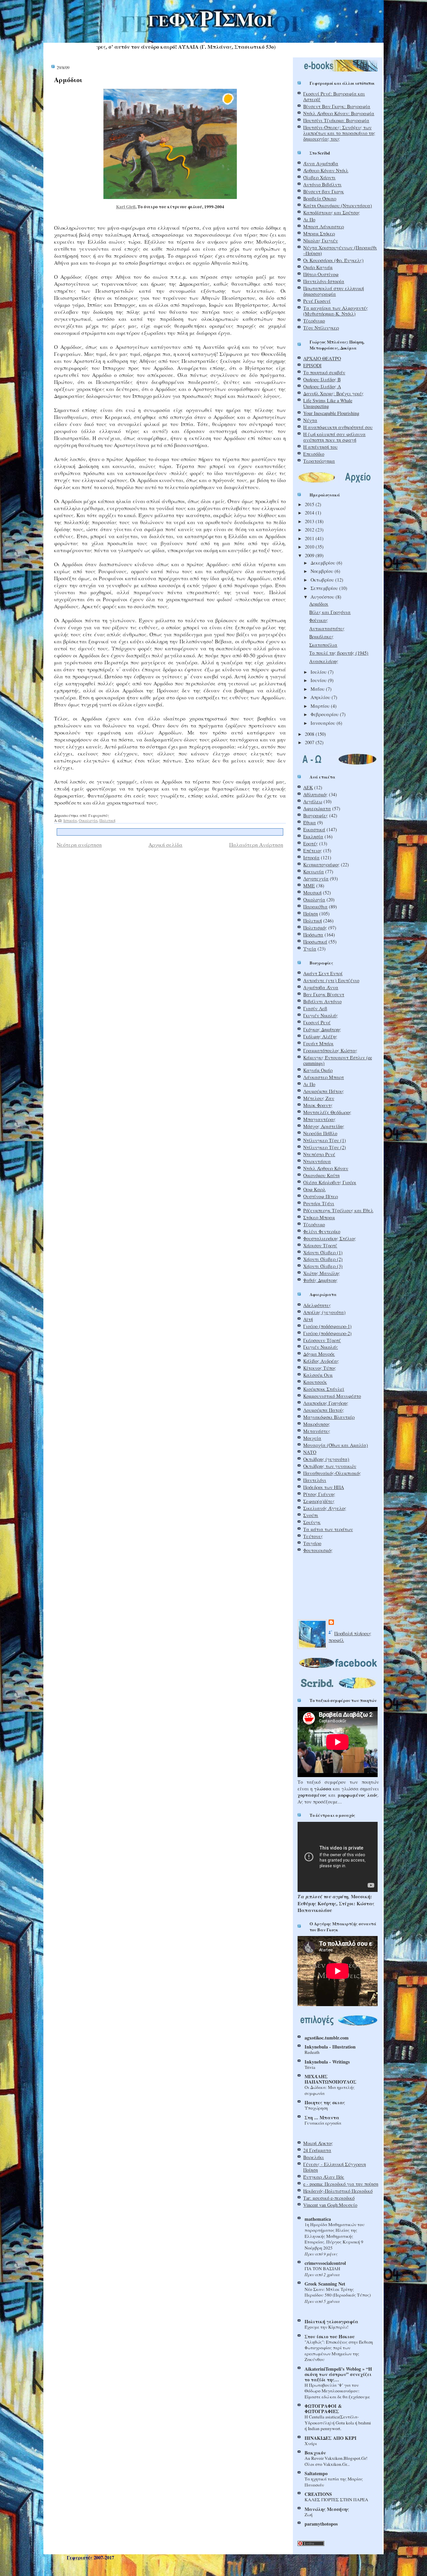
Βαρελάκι (314, 2157)
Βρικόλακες (321, 636)
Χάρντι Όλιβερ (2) (323, 1259)
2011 (310, 538)
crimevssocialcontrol (325, 2263)
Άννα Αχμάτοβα (321, 163)
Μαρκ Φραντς (318, 1105)
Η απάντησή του (320, 447)
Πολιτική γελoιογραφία (331, 2321)
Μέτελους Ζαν (319, 1098)
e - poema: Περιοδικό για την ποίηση (341, 2184)
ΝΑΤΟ (310, 1452)
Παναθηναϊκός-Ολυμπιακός (332, 1473)
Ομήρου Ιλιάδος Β (322, 379)
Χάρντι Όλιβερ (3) (323, 1266)
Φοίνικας (319, 620)
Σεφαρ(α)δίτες (319, 1501)
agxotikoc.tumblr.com (327, 2038)
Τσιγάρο (312, 1543)
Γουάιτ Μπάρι (318, 1043)
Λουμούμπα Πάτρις (324, 1091)
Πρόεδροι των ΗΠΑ (324, 1487)
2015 (310, 504)
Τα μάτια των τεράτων (328, 1529)
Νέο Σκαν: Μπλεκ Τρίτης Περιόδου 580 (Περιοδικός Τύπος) (338, 2292)
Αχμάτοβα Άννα (321, 987)
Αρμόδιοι (68, 80)
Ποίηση (311, 914)
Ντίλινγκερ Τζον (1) (325, 1140)
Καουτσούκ (315, 1382)
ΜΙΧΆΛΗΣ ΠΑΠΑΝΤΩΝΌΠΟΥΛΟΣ (330, 2079)
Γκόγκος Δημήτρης (322, 1029)
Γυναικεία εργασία (323, 2123)
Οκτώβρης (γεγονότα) (326, 1459)
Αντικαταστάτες (327, 628)
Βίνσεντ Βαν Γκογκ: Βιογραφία (337, 106)
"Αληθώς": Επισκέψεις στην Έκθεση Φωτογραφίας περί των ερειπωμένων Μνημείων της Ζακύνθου (339, 2351)
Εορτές (311, 843)
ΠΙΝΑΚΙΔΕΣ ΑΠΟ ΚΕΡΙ (331, 2438)
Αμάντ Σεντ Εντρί (323, 973)
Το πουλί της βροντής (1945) (339, 653)
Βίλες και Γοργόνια (330, 612)
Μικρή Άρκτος (318, 2143)
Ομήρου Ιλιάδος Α (322, 386)
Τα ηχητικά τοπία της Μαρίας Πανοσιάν (334, 2482)
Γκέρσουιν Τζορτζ (322, 1340)
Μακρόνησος (317, 1424)
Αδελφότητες (317, 1305)
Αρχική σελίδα (165, 844)
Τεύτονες (313, 1536)
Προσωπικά (315, 942)
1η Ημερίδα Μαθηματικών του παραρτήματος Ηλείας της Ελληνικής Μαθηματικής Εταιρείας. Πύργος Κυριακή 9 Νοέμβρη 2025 (335, 2236)
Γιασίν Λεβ (315, 1008)
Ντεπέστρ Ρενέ (319, 1154)
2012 (310, 530)
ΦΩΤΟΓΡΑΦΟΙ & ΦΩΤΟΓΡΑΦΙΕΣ (323, 2409)
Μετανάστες (317, 1431)
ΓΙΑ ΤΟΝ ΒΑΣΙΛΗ (322, 2269)
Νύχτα (310, 420)
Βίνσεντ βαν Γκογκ (324, 191)
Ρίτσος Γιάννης (319, 1494)
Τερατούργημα (319, 461)
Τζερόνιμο (314, 321)
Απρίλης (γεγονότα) (324, 1312)
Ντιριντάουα (317, 1161)
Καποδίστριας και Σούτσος (332, 212)
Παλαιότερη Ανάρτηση (256, 844)
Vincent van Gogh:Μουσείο (330, 2205)
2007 (310, 742)
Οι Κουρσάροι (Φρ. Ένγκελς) (333, 260)
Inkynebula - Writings (327, 2062)
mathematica (318, 2219)
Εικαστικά (314, 829)
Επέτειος (313, 850)
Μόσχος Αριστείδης (324, 1126)
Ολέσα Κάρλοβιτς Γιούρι (330, 1182)
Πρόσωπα (313, 935)
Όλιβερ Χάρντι (319, 177)
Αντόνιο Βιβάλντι (322, 184)
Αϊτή (308, 1319)
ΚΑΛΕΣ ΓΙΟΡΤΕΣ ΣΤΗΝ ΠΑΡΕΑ (336, 2500)
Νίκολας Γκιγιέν (321, 241)
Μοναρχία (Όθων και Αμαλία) (336, 1445)
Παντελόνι (315, 1480)
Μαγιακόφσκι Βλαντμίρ (329, 1417)
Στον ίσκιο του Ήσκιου (330, 2336)
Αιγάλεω (313, 801)
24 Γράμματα (317, 2150)
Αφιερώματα (317, 808)
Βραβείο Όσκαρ (320, 198)
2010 (310, 547)
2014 (310, 513)
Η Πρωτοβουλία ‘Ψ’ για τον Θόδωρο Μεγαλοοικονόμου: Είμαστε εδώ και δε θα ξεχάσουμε (337, 2391)
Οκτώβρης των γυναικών (330, 1466)
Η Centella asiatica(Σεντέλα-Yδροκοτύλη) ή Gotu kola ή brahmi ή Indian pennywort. (338, 2423)
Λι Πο (309, 220)
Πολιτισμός (315, 928)
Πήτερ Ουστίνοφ (321, 274)
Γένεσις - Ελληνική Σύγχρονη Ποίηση (335, 2167)
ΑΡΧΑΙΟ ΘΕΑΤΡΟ (322, 358)
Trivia (310, 2067)
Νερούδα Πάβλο (320, 1133)
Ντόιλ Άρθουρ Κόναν (326, 1168)
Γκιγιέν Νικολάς (321, 1015)
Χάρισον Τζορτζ (320, 1245)
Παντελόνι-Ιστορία (324, 281)
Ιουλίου (319, 672)
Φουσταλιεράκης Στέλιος (330, 1238)
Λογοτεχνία (316, 879)
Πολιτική (107, 820)
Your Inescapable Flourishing (331, 413)
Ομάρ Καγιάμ (318, 267)
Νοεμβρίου (323, 571)
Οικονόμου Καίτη (321, 1175)
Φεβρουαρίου (325, 714)
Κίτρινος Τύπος (320, 1368)
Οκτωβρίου (323, 580)
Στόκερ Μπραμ (319, 1217)
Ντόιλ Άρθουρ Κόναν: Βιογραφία (339, 113)
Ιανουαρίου (324, 723)
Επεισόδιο (314, 454)
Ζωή (309, 2515)
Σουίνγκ (312, 1522)
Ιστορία (70, 820)
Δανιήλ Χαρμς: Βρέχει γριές (333, 393)
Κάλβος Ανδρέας (321, 1361)
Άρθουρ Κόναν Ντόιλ (326, 170)
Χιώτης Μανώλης (322, 1273)
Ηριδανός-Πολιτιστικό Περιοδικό (338, 2191)
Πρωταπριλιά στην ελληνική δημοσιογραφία (334, 291)
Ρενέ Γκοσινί (317, 301)
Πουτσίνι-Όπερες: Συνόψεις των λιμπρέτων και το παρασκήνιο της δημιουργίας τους (339, 133)
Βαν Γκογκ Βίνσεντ (324, 994)
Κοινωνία (314, 872)
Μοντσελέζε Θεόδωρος (327, 1112)
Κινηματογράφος (321, 865)
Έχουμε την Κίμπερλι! (326, 2327)
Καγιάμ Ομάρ (318, 1070)
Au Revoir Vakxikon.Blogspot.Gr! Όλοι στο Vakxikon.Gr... (336, 2461)
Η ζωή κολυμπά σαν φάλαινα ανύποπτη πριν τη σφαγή (334, 437)
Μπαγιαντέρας (319, 1119)
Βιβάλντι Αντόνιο (322, 1001)
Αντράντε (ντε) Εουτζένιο (331, 980)
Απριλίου (321, 697)
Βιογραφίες (316, 815)
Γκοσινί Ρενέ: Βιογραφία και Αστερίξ (334, 96)
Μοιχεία (312, 1438)
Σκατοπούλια (323, 645)
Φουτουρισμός (318, 1550)
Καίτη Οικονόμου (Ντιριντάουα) (338, 205)
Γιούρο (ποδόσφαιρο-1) (327, 1326)
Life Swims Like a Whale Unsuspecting (328, 403)
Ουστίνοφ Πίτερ (321, 1196)
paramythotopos (321, 2524)
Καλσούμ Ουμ (318, 1375)
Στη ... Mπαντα (322, 2117)
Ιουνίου (319, 680)
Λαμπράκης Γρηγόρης (326, 1403)
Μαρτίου (321, 706)
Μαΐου (318, 689)
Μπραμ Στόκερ (319, 234)
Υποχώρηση (316, 2108)
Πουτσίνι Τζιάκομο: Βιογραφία (336, 120)
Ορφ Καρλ (314, 1189)
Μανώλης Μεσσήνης (327, 2509)
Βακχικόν (315, 2453)
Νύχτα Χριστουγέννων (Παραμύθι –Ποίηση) (340, 250)
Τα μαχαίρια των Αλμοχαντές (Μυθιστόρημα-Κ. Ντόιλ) (336, 311)
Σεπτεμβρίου (325, 588)
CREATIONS (318, 2494)
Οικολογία (88, 820)
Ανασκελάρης (324, 661)
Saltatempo (316, 2473)
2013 (310, 521)
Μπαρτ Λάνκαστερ (324, 227)
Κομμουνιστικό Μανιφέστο (332, 1396)
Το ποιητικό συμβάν (324, 372)
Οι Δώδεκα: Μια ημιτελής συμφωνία (330, 2090)
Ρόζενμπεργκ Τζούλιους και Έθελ (338, 1210)
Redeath (312, 2052)
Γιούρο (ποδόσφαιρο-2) (327, 1333)
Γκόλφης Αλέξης (320, 1036)
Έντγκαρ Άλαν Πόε (324, 2177)
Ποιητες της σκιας (325, 2102)
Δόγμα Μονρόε (319, 1354)
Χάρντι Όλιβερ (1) (323, 1252)
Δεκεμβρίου (324, 563)
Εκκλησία (313, 836)
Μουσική (312, 893)
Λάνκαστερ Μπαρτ (324, 1077)
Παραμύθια (315, 907)
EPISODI (312, 365)
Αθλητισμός (315, 794)
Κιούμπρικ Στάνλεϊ (324, 1389)
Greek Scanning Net (325, 2284)
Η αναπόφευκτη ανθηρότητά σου (338, 427)
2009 (310, 555)
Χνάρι (311, 2443)
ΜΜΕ (309, 886)
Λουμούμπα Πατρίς (324, 1410)
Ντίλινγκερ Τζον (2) (325, 1147)
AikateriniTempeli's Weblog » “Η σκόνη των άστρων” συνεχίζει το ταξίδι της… (338, 2374)
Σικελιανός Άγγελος (325, 1508)
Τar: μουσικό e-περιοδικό (329, 2198)
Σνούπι (311, 1515)
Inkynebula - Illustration (330, 2047)
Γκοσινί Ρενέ (317, 1022)
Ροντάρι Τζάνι (319, 1203)
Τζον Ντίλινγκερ (321, 328)
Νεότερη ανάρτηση (79, 844)
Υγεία (310, 949)
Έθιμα (310, 822)
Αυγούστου (323, 597)
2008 (310, 734)
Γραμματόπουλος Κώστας (330, 1050)
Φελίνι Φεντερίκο (322, 1231)
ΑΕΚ (308, 787)
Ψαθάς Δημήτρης (320, 1280)
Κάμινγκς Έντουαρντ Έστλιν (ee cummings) (338, 1060)
